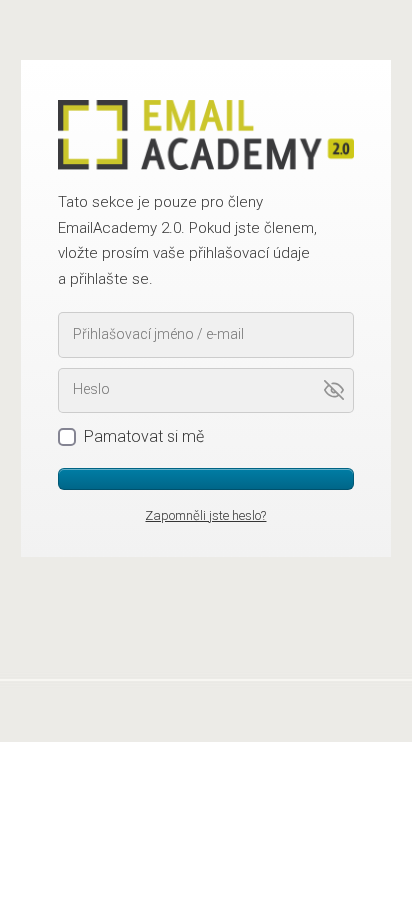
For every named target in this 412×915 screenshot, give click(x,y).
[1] (206, 479)
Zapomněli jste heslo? (205, 515)
